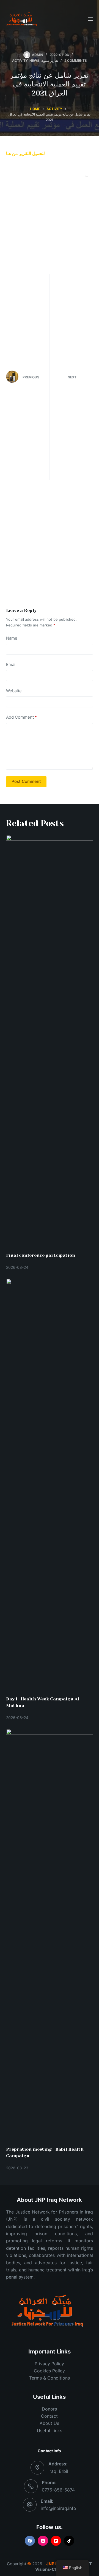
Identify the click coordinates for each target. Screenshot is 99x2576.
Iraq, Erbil (58, 2471)
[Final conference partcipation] (50, 1041)
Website (14, 691)
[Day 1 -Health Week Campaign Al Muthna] (50, 1484)
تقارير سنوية (50, 61)
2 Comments (76, 61)
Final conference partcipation (41, 1255)
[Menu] (90, 19)
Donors (49, 2409)
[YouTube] (56, 2541)
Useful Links (50, 2431)
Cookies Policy (49, 2371)
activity (20, 61)
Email (11, 664)
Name (12, 638)
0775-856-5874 (58, 2490)
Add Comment (21, 717)
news (34, 61)
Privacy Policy (49, 2364)
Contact (49, 2416)
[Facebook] (30, 2541)
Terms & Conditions (50, 2378)
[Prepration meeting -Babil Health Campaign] (50, 1935)
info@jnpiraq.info (58, 2508)
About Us (49, 2423)
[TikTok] (69, 2541)
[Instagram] (43, 2541)
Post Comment (26, 781)
